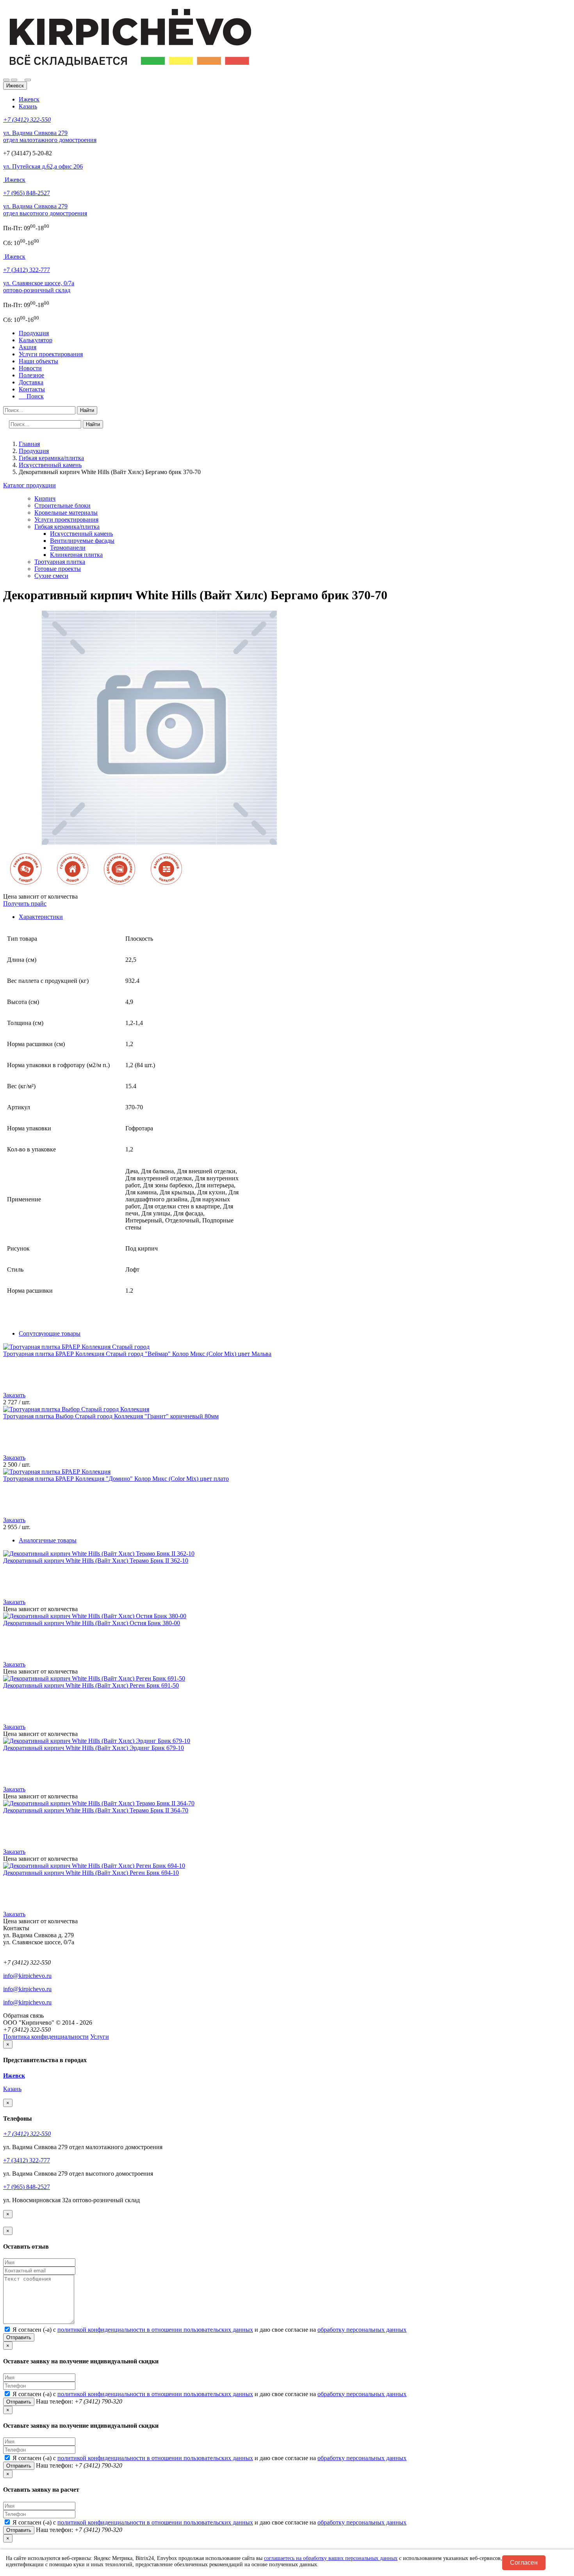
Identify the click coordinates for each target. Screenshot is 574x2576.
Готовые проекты (58, 569)
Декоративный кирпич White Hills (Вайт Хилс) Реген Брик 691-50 (91, 1685)
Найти (87, 410)
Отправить (19, 2337)
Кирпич (45, 498)
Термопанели (68, 548)
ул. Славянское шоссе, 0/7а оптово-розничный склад (39, 287)
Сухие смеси (51, 576)
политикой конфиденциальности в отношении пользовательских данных (155, 2330)
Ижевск (29, 99)
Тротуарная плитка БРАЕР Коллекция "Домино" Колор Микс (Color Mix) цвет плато (116, 1479)
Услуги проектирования (51, 354)
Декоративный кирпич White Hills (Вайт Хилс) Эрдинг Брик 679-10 (94, 1748)
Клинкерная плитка (76, 555)
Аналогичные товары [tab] (48, 1540)
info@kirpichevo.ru (27, 1976)
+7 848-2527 (27, 193)
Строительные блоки (62, 505)
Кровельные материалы (66, 513)
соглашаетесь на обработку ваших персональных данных (331, 2558)
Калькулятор (36, 340)
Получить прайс (25, 903)
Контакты (32, 389)
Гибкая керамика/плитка (67, 527)
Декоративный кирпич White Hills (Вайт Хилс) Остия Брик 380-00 (92, 1623)
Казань (28, 106)
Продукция (34, 333)
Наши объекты (38, 361)
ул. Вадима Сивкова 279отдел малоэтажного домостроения (50, 136)
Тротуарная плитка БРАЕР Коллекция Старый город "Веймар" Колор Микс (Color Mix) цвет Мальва (137, 1354)
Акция (28, 347)
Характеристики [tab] (41, 917)
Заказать (14, 1395)
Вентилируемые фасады (82, 541)
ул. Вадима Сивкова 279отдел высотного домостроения (45, 210)
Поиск (33, 396)
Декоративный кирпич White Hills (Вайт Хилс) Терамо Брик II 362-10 (96, 1561)
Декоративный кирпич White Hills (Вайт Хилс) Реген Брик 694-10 (91, 1873)
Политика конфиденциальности (46, 2037)
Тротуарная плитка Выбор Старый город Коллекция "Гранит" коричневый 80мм (111, 1416)
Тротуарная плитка (60, 562)
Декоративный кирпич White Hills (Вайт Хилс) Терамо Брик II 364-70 (96, 1810)
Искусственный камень (81, 534)
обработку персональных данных (362, 2330)
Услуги (100, 2037)
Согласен (524, 2563)
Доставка (31, 382)
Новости (30, 368)
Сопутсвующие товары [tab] (50, 1333)
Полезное (31, 375)
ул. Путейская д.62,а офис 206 (43, 166)
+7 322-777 (27, 270)
